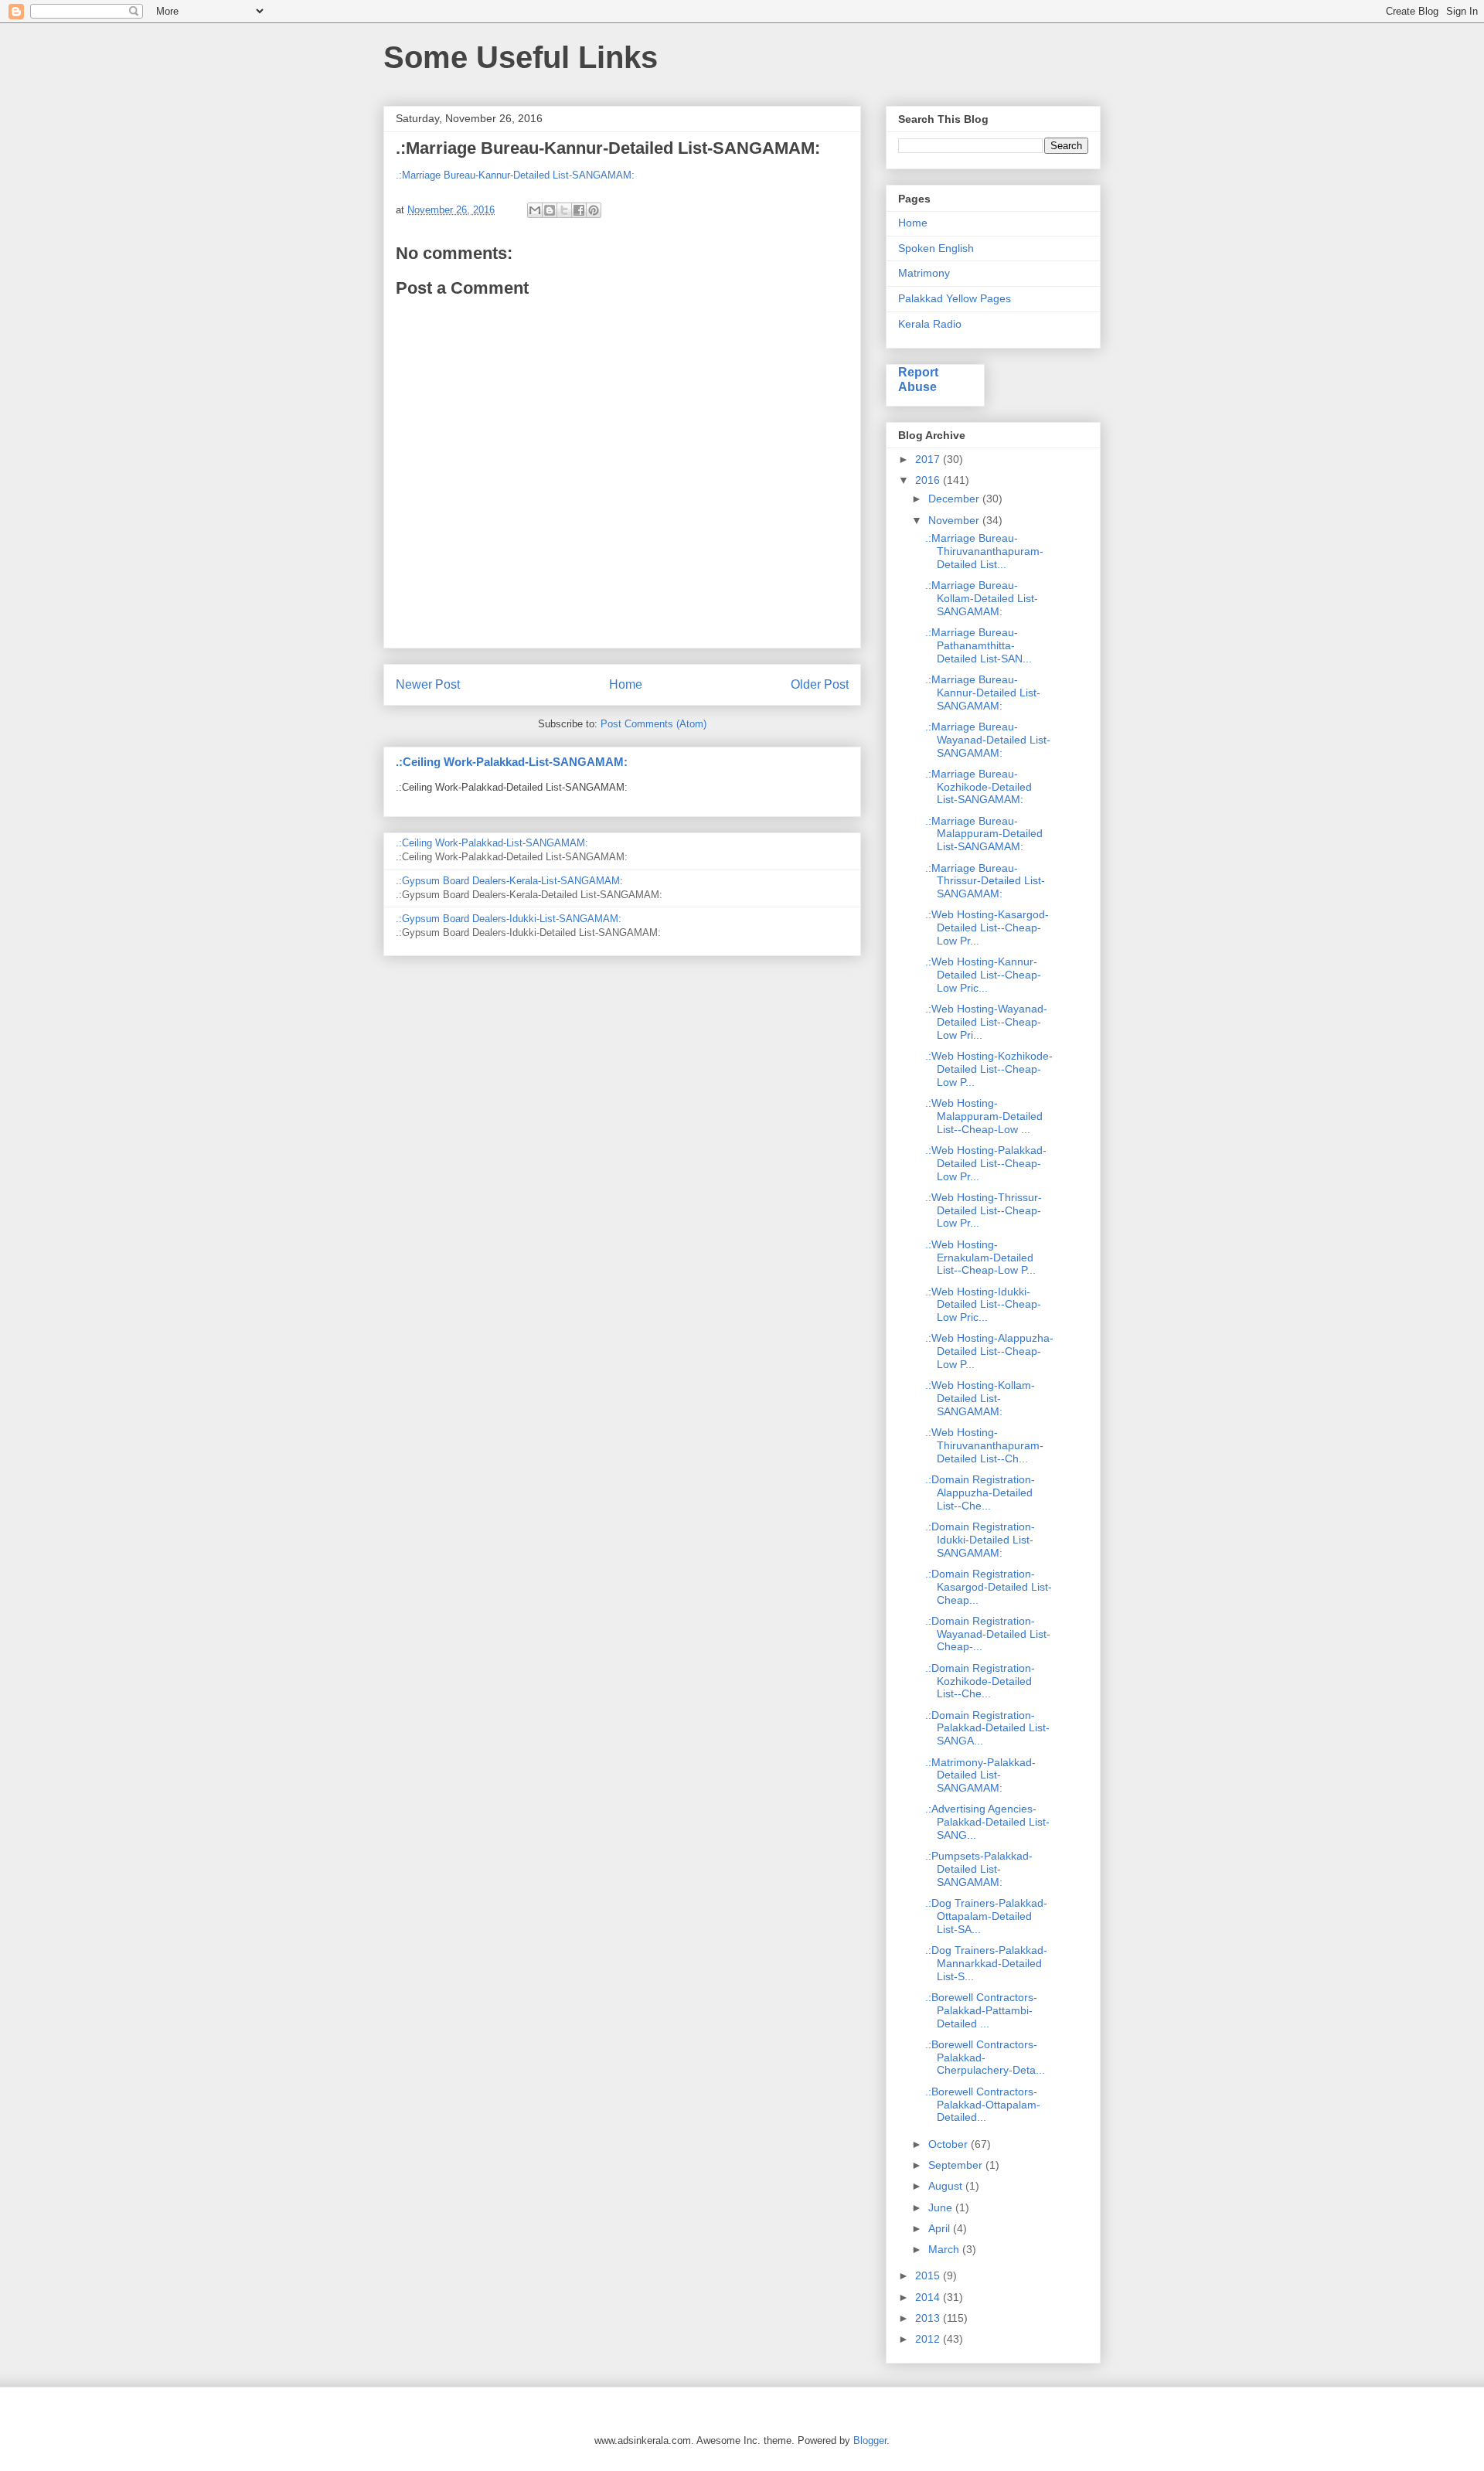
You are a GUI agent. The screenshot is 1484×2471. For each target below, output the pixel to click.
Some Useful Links (521, 57)
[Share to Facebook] (579, 210)
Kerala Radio (930, 324)
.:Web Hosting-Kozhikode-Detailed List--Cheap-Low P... (989, 1069)
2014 (929, 2297)
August (947, 2186)
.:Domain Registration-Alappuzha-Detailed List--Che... (980, 1492)
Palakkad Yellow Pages (955, 298)
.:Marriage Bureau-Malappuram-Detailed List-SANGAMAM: (984, 834)
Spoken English (936, 248)
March (945, 2249)
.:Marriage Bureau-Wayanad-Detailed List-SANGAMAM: (988, 740)
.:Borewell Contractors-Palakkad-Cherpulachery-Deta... (985, 2057)
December (955, 499)
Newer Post (428, 684)
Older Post (820, 684)
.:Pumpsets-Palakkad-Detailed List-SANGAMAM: (979, 1869)
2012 (929, 2339)
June (942, 2207)
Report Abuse (918, 379)
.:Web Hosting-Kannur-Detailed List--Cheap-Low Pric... (983, 975)
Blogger (870, 2440)
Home (626, 684)
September (957, 2165)
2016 (929, 480)
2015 (929, 2275)
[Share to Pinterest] (594, 210)
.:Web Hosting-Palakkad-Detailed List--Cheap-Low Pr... (986, 1163)
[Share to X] (564, 210)
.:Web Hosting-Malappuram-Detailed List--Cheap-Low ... (984, 1116)
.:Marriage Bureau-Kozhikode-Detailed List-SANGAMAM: (979, 787)
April (941, 2228)
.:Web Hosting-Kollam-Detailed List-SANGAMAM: (980, 1398)
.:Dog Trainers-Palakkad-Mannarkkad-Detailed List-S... (986, 1963)
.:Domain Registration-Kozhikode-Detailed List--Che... (980, 1681)
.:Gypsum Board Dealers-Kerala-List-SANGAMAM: (509, 881)
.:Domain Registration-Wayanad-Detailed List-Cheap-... (988, 1634)
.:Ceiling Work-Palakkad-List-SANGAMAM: (512, 762)
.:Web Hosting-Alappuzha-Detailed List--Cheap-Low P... (989, 1351)
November (955, 520)
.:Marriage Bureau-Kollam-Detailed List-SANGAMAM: (982, 598)
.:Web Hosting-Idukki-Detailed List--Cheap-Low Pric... (983, 1305)
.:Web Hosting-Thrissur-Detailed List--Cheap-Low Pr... (984, 1210)
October (950, 2144)
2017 (929, 459)
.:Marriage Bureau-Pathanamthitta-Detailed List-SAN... (979, 645)
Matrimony (924, 273)
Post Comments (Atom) (654, 724)
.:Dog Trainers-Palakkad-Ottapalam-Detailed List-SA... (986, 1916)
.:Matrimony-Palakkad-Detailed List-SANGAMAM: (980, 1775)
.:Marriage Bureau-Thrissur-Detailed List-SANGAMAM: (985, 881)
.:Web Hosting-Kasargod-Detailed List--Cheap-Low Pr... (987, 927)
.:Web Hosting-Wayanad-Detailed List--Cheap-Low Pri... (986, 1022)
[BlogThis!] (550, 210)
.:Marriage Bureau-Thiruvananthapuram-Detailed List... (984, 551)
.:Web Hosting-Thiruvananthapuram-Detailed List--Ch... (984, 1445)
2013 (929, 2318)
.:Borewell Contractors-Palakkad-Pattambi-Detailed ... (981, 2010)
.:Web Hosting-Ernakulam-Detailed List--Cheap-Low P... (980, 1258)
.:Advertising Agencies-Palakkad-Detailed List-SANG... (987, 1822)
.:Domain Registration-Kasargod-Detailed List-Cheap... (989, 1587)
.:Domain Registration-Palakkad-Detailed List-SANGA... (987, 1728)
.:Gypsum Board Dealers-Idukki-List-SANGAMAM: (509, 919)
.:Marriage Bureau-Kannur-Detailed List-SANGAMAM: (515, 175)
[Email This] (535, 210)
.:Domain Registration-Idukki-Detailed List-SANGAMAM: (980, 1540)
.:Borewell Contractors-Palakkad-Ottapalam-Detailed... (983, 2105)
